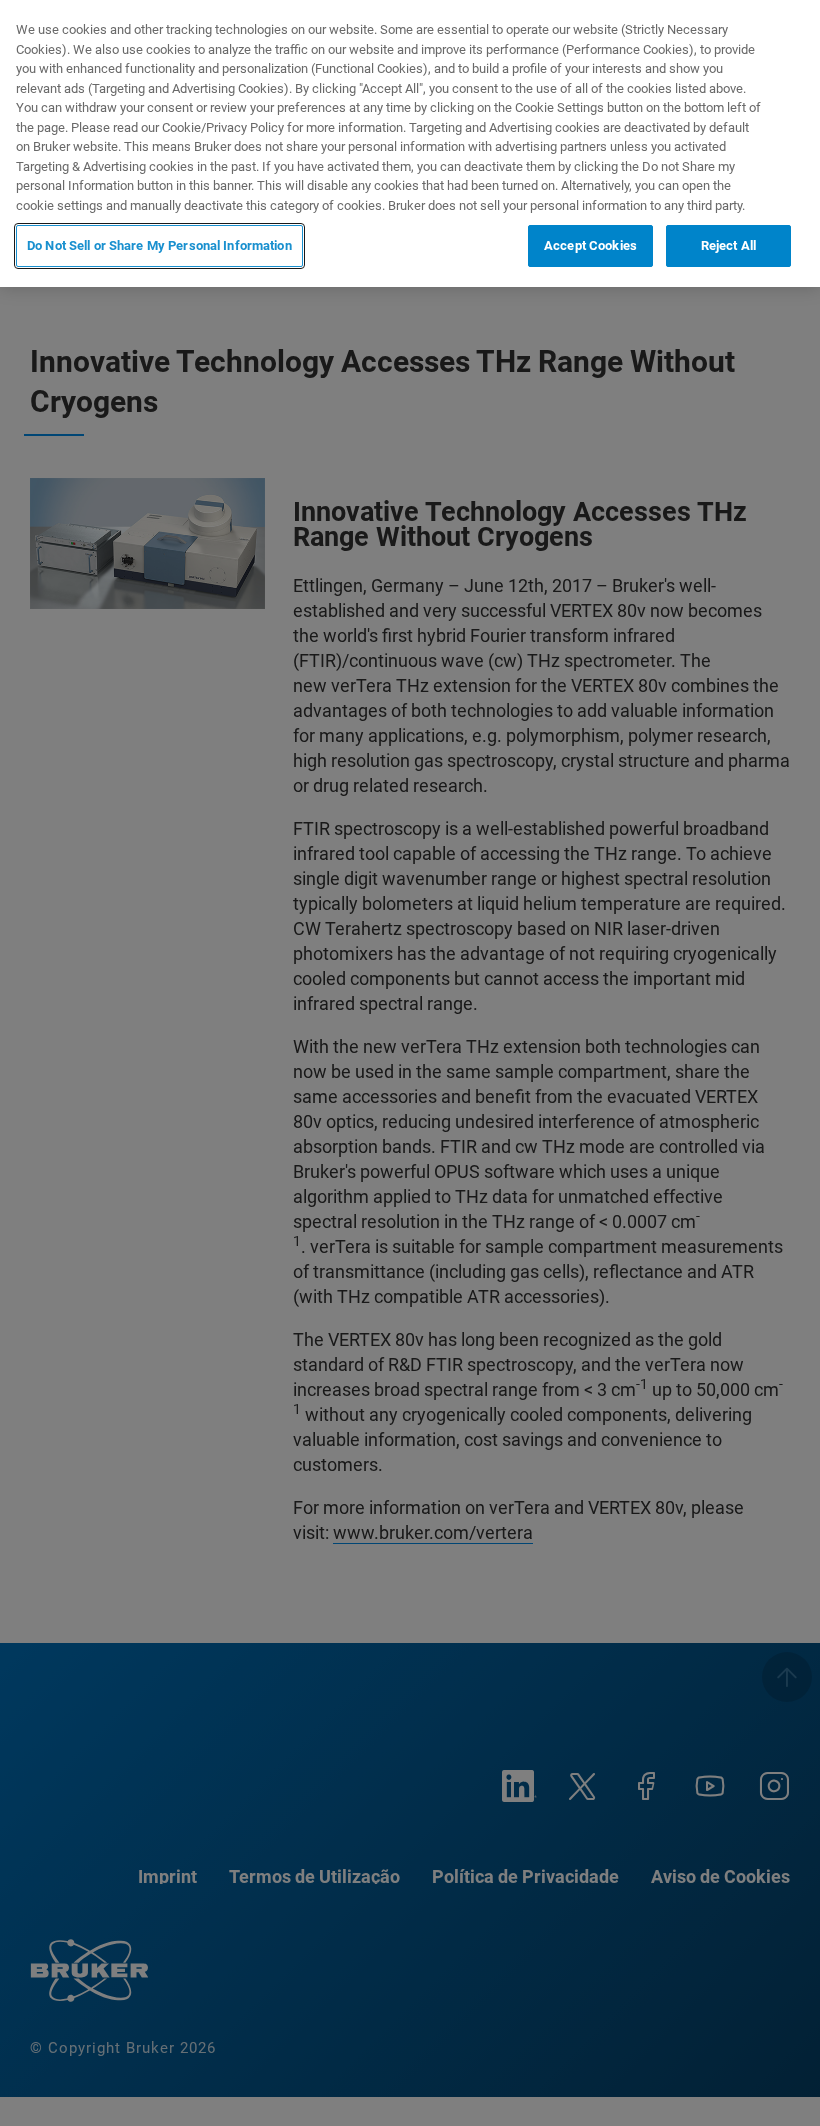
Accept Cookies (590, 245)
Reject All (728, 245)
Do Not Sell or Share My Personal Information (159, 245)
